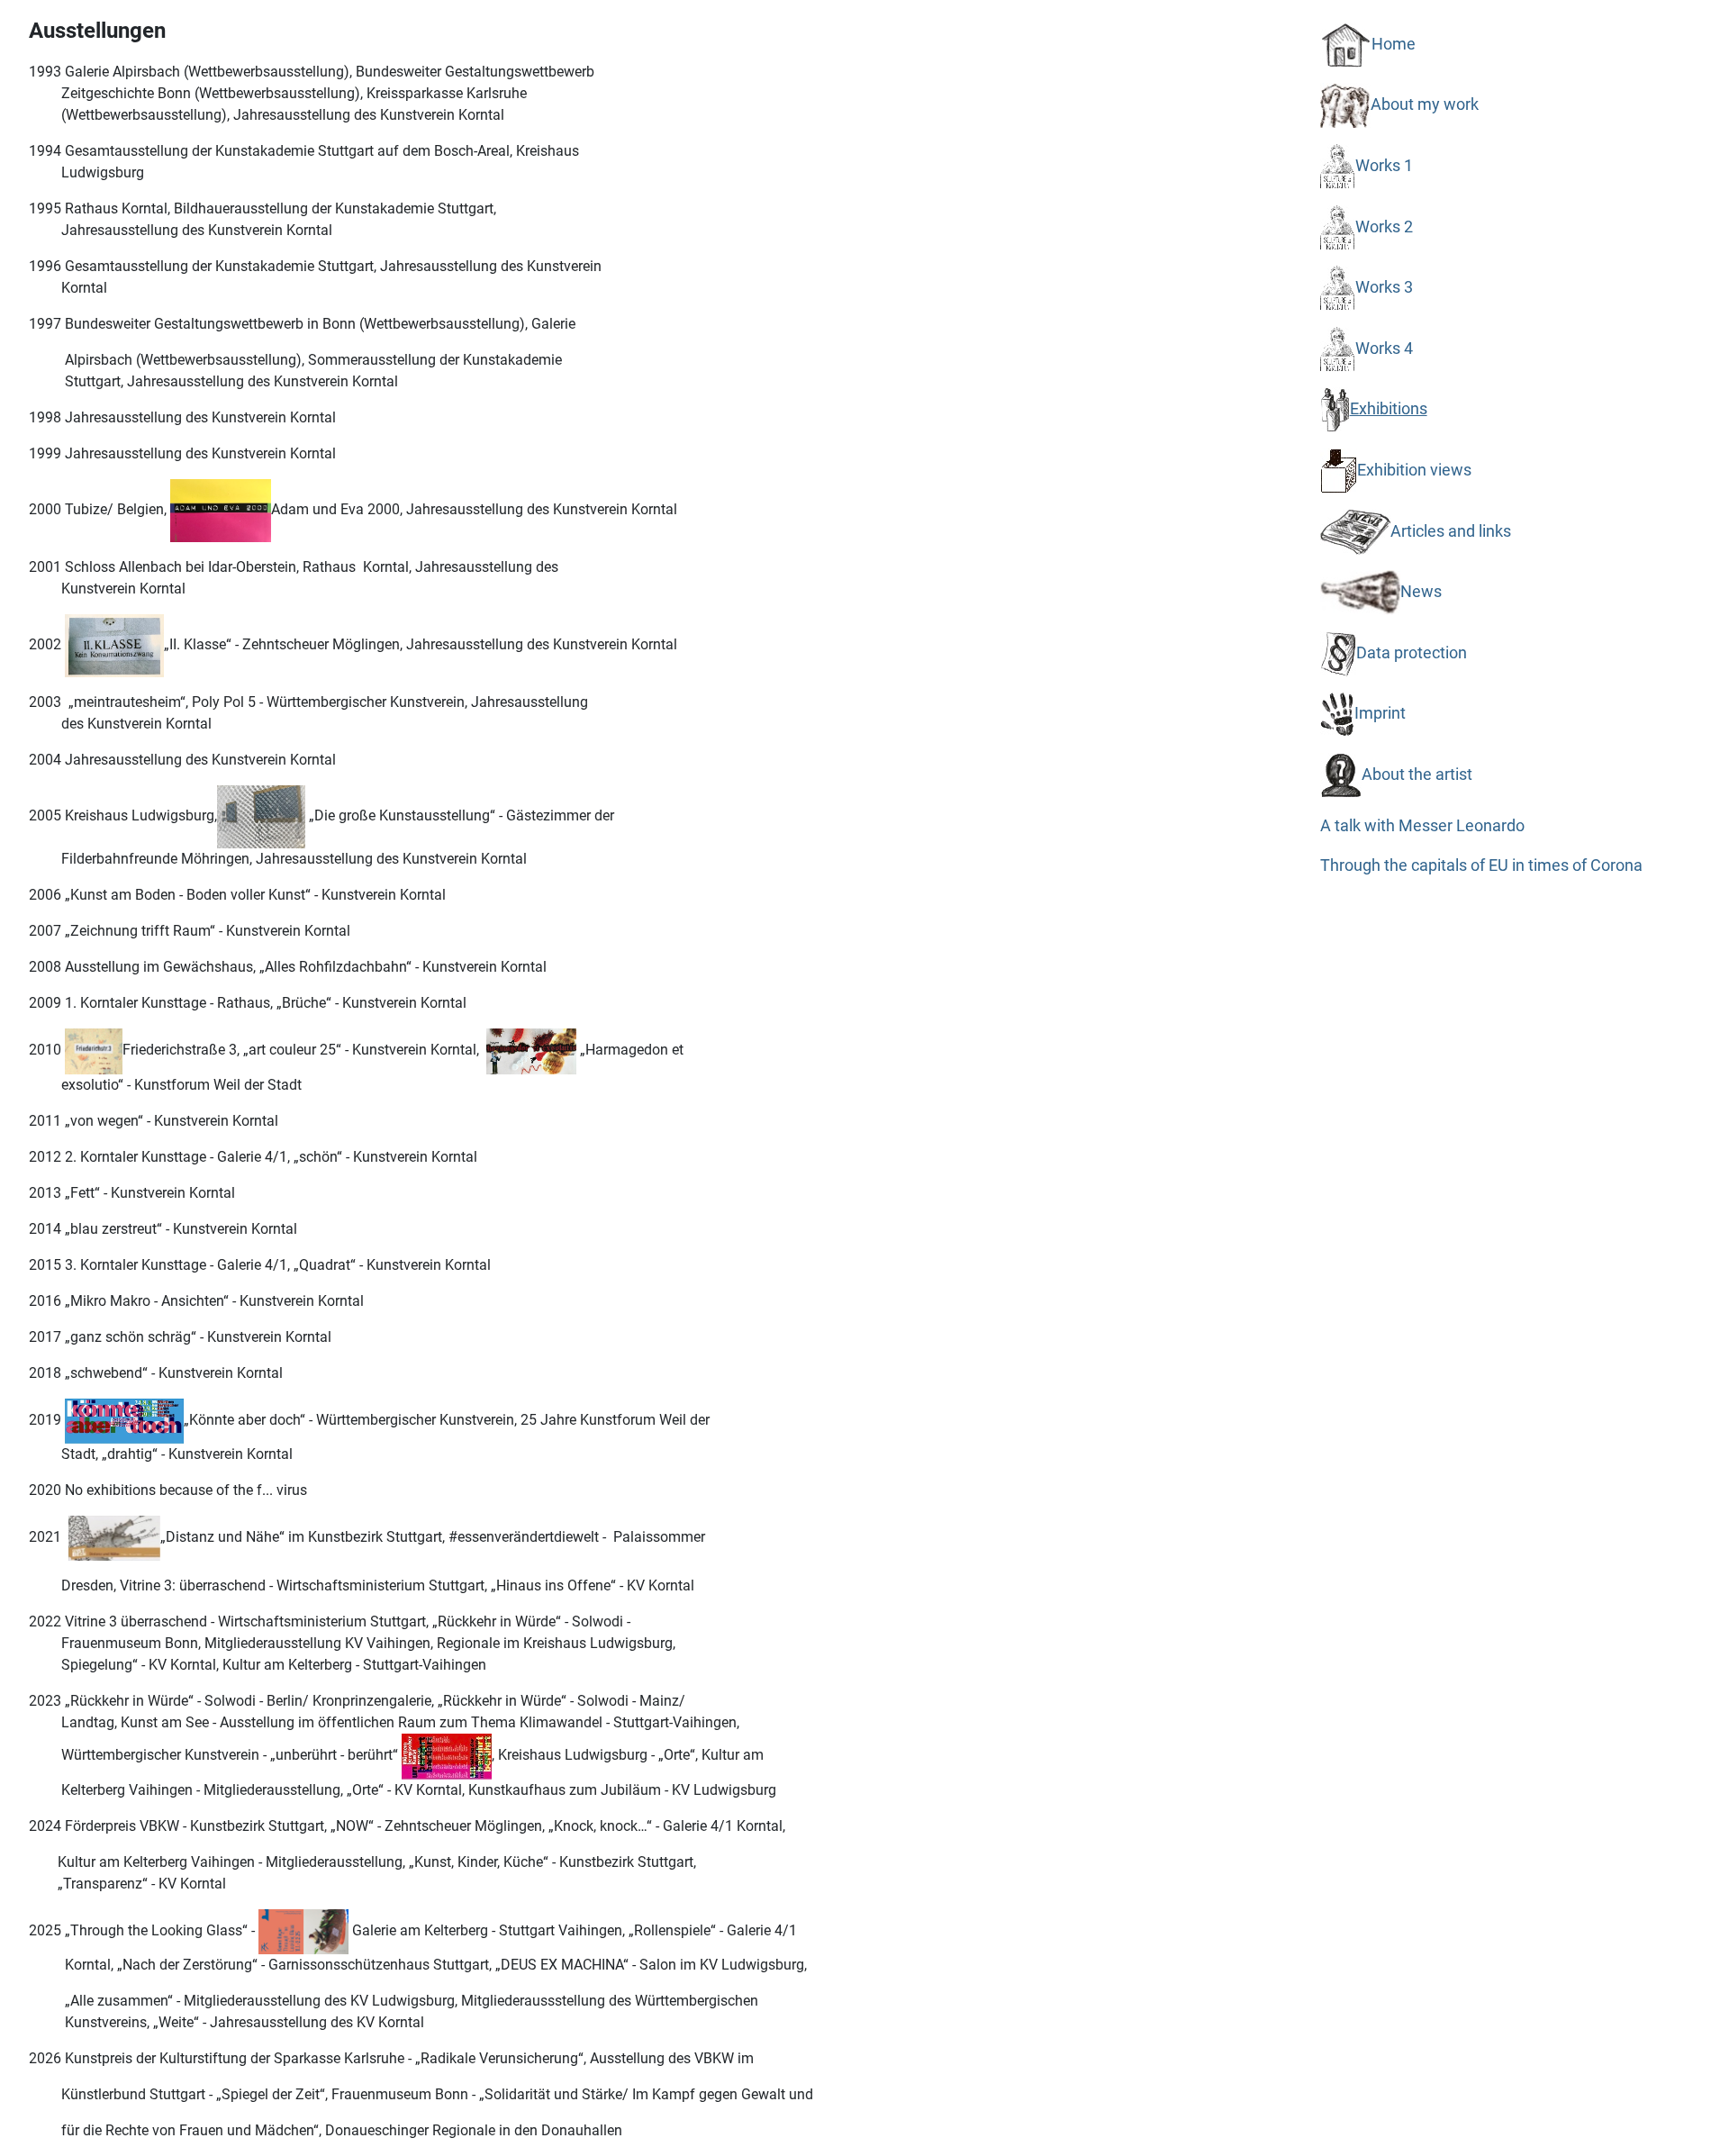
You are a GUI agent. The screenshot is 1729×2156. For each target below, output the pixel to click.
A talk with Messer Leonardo (1422, 826)
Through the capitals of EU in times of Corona (1481, 865)
